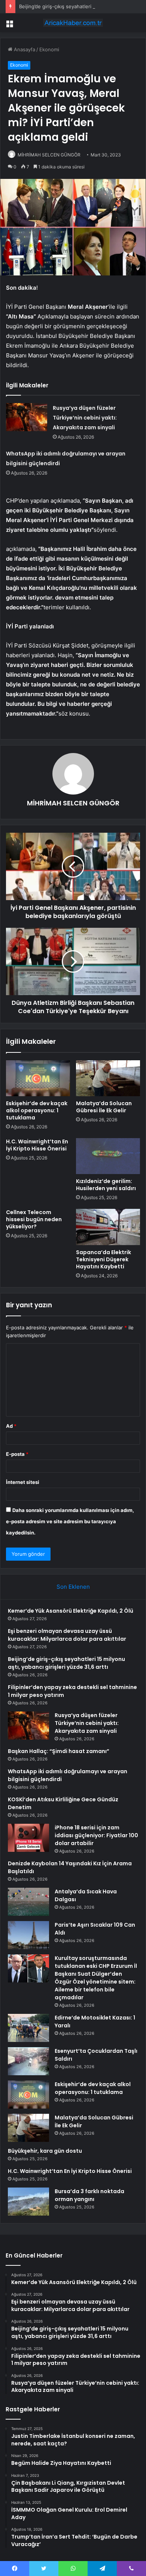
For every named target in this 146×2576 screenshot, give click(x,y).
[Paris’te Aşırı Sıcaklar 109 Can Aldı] (28, 1935)
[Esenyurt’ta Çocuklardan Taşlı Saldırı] (28, 2061)
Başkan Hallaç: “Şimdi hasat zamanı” (59, 1751)
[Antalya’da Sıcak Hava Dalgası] (28, 1902)
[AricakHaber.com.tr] (73, 23)
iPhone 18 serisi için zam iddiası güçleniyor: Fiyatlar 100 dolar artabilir (96, 1835)
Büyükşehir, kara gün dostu (45, 2151)
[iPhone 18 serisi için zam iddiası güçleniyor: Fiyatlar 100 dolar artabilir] (28, 1838)
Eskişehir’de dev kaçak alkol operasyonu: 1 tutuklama (37, 1110)
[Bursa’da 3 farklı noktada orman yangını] (28, 2202)
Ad (11, 1426)
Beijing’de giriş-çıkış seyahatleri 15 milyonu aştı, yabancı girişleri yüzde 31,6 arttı (66, 1663)
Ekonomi (49, 49)
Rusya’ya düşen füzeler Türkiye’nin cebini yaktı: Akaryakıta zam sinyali (85, 418)
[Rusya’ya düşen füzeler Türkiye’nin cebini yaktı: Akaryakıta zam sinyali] (27, 417)
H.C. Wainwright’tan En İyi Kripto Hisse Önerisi (37, 1145)
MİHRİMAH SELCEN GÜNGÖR (49, 155)
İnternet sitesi (23, 1482)
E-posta (17, 1454)
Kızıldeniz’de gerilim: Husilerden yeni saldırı (106, 1185)
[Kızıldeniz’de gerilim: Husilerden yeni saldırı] (108, 1156)
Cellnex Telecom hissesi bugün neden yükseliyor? (34, 1219)
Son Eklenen (73, 1587)
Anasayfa (24, 49)
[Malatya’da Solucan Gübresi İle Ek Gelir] (108, 1078)
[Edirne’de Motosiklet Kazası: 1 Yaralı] (28, 2028)
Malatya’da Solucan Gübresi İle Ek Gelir (104, 1107)
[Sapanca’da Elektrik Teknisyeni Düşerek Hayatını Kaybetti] (108, 1227)
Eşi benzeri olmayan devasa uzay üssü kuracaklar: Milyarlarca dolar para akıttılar (67, 1635)
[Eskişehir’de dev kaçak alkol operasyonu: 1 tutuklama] (38, 1078)
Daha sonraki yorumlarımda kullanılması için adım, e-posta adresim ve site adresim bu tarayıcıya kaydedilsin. (70, 1521)
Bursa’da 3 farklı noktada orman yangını (89, 2195)
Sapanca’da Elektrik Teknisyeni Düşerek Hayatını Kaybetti (104, 1259)
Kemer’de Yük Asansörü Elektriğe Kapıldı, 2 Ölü (71, 1611)
